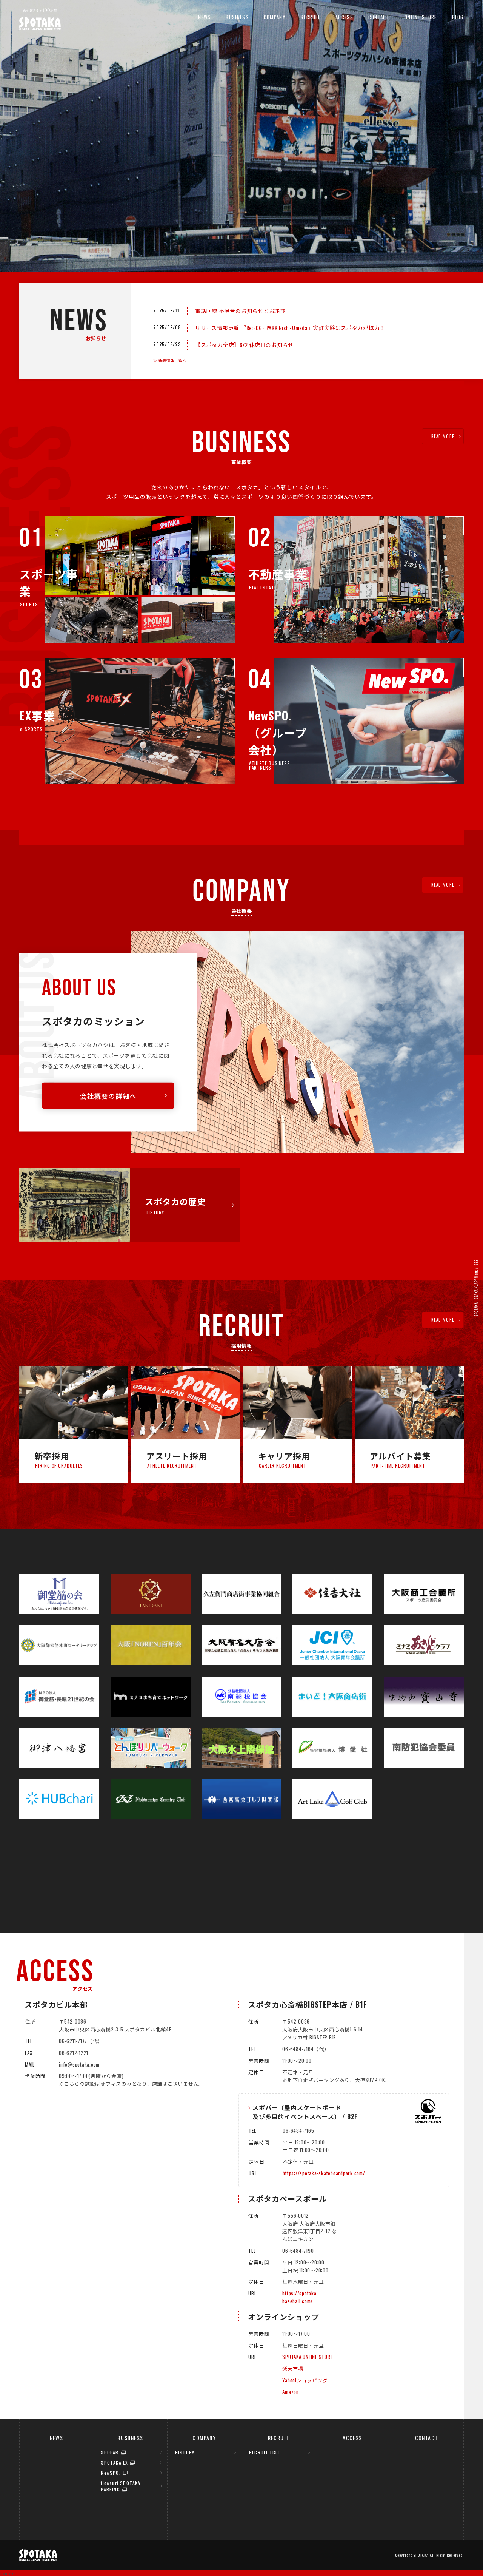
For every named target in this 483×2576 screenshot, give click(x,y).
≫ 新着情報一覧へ (170, 360)
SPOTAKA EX (114, 2463)
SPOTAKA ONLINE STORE (307, 2357)
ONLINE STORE (421, 17)
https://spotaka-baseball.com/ (300, 2297)
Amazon (291, 2392)
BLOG (458, 17)
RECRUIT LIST (265, 2452)
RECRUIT (311, 17)
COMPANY (275, 17)
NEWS (204, 17)
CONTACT (379, 17)
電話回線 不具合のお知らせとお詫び (240, 311)
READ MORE (443, 436)
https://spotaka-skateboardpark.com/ (324, 2173)
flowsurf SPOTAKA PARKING (121, 2486)
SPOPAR (110, 2452)
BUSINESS (237, 17)
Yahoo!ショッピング (305, 2380)
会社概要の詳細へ (108, 1095)
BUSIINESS (130, 2438)
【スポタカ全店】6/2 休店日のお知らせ (244, 345)
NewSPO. (111, 2473)
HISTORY (185, 2452)
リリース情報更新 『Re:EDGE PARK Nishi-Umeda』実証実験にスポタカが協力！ (290, 328)
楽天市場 (293, 2368)
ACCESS (344, 17)
